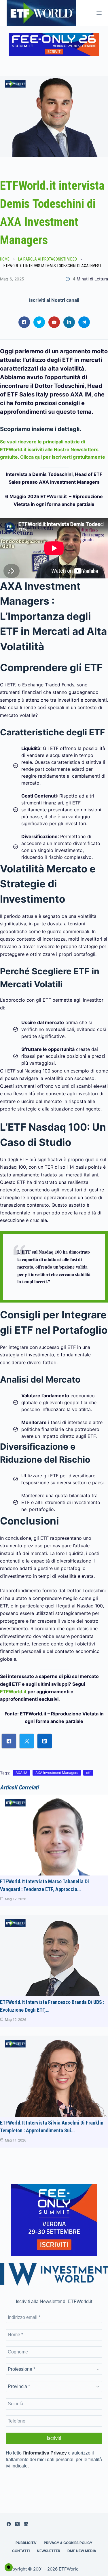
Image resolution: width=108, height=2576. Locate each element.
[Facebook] (9, 2524)
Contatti (21, 2551)
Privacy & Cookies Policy (68, 2543)
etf (88, 1773)
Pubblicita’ (26, 2543)
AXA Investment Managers (57, 1773)
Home (5, 259)
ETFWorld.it (13, 1692)
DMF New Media (82, 2551)
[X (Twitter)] (17, 2524)
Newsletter (49, 2551)
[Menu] (99, 13)
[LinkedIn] (26, 2524)
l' (45, 2453)
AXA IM (21, 1773)
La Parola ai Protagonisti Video (48, 259)
